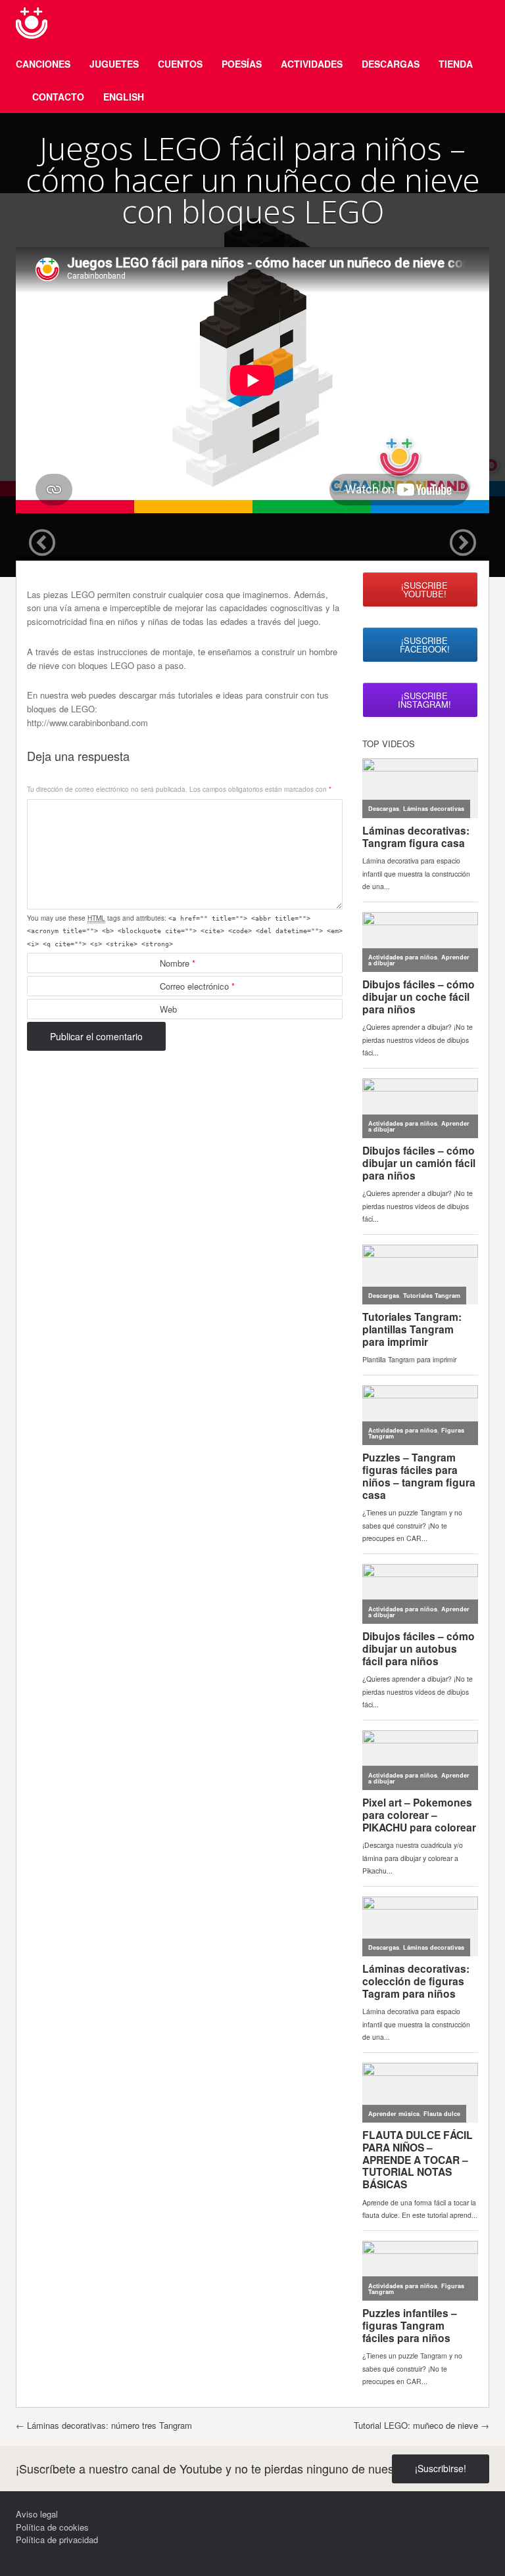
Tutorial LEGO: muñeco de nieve (421, 2425)
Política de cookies (52, 2527)
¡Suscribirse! (441, 2468)
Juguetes (114, 64)
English (124, 97)
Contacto (58, 97)
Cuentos (180, 64)
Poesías (242, 64)
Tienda (456, 64)
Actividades (312, 64)
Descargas (391, 64)
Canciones (43, 64)
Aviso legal (37, 2514)
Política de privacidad (57, 2540)
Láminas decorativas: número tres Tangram (104, 2425)
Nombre (178, 963)
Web (168, 1009)
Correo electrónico (197, 986)
